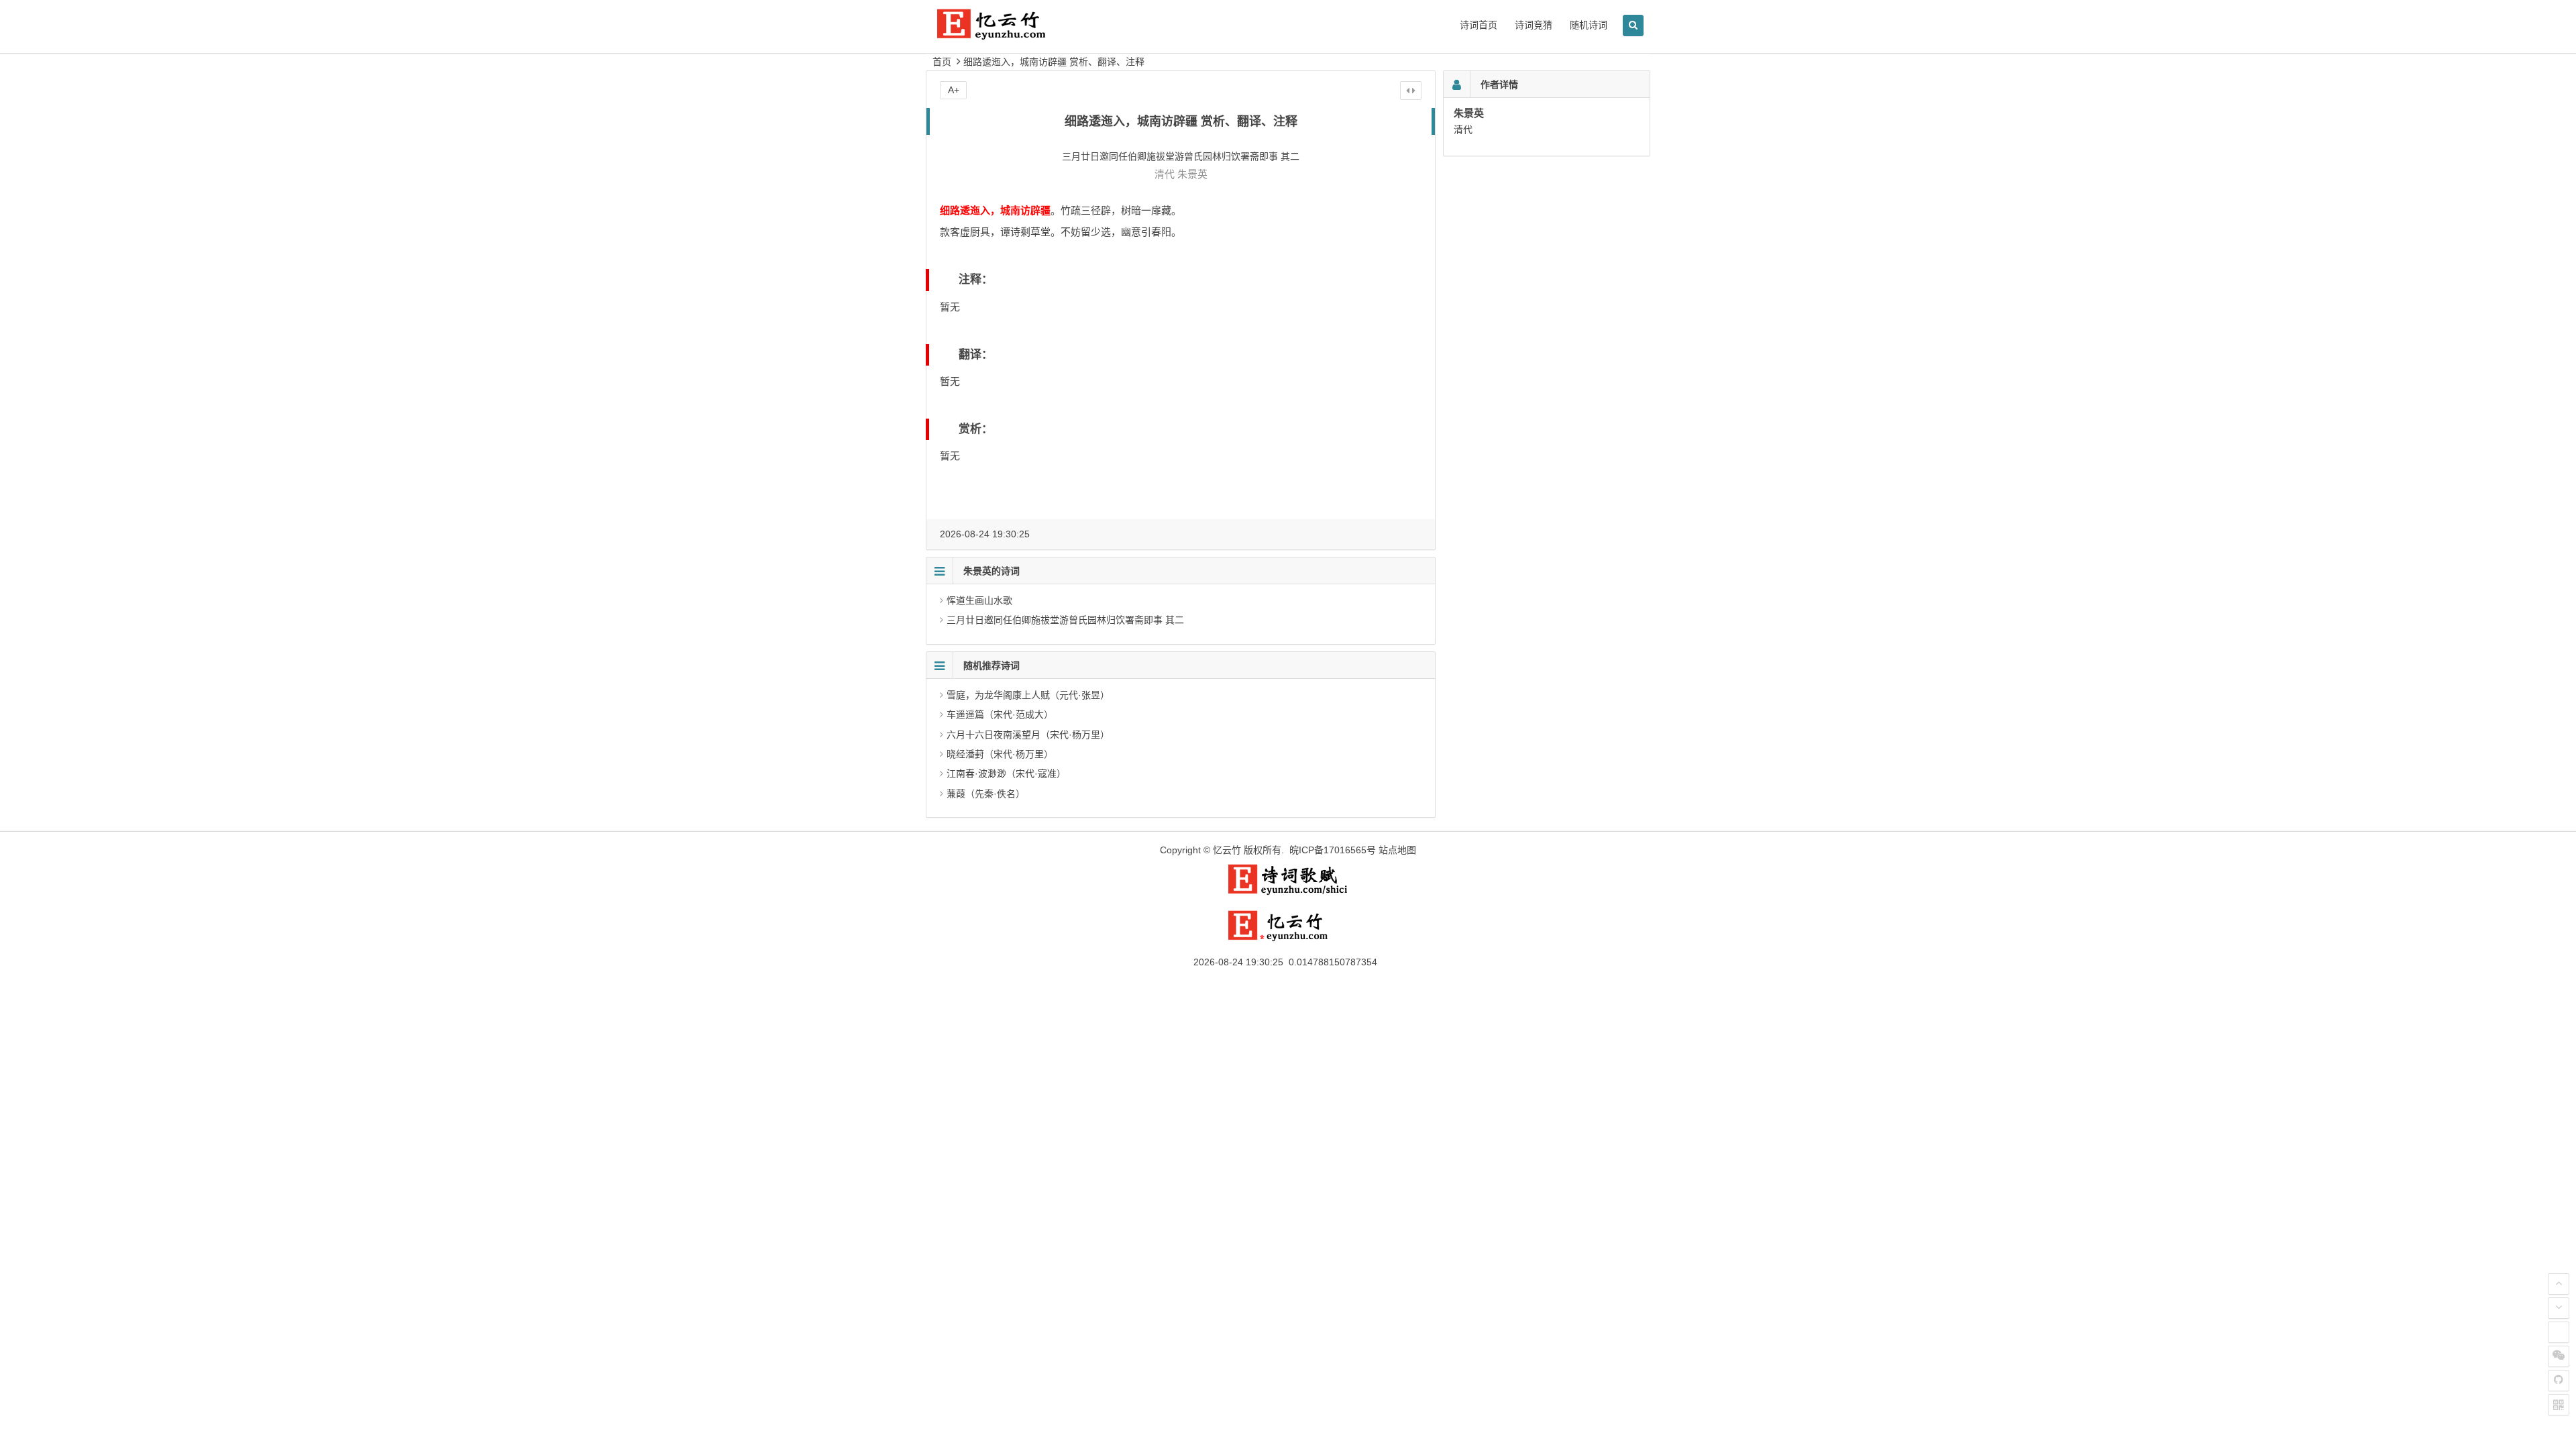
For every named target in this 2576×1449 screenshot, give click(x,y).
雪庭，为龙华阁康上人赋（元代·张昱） (1028, 695)
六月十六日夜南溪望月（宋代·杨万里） (1028, 735)
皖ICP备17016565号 (1333, 850)
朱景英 (1192, 174)
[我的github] (2559, 1381)
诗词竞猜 (1534, 25)
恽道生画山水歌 (979, 600)
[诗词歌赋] (1288, 892)
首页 (942, 62)
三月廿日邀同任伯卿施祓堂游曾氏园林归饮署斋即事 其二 (1065, 620)
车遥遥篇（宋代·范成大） (1000, 714)
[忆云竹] (1006, 35)
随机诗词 (1589, 25)
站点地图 (1397, 850)
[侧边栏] (1411, 91)
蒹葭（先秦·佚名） (986, 794)
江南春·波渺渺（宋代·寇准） (1006, 773)
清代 (1165, 174)
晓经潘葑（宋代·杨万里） (1000, 754)
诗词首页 (1479, 25)
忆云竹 (1227, 850)
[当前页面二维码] (2559, 1405)
